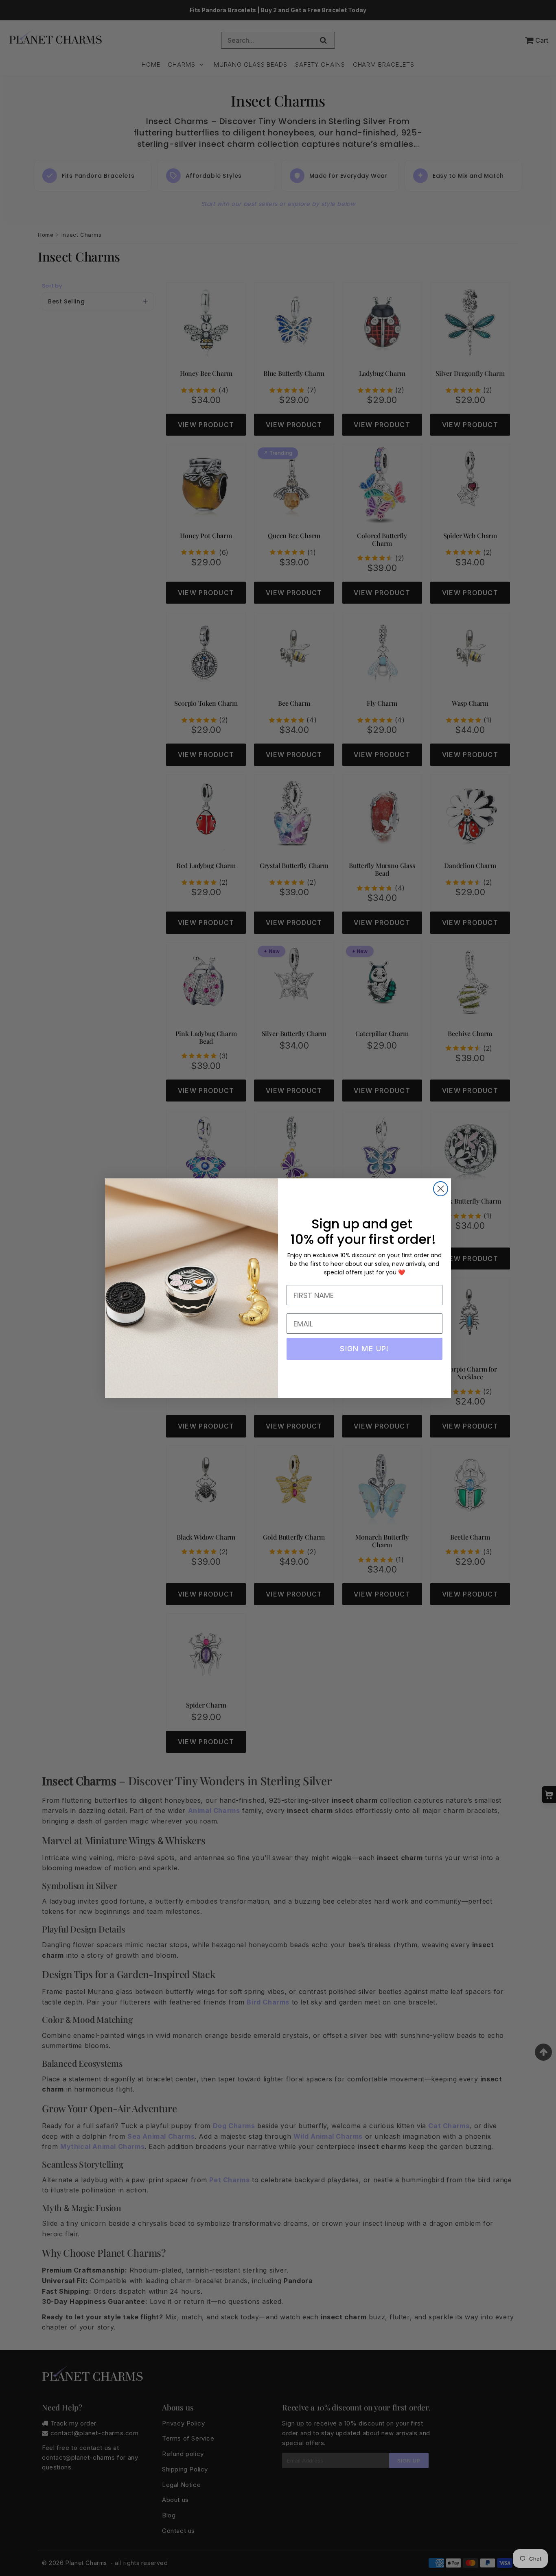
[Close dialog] (441, 1189)
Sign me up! (364, 1349)
